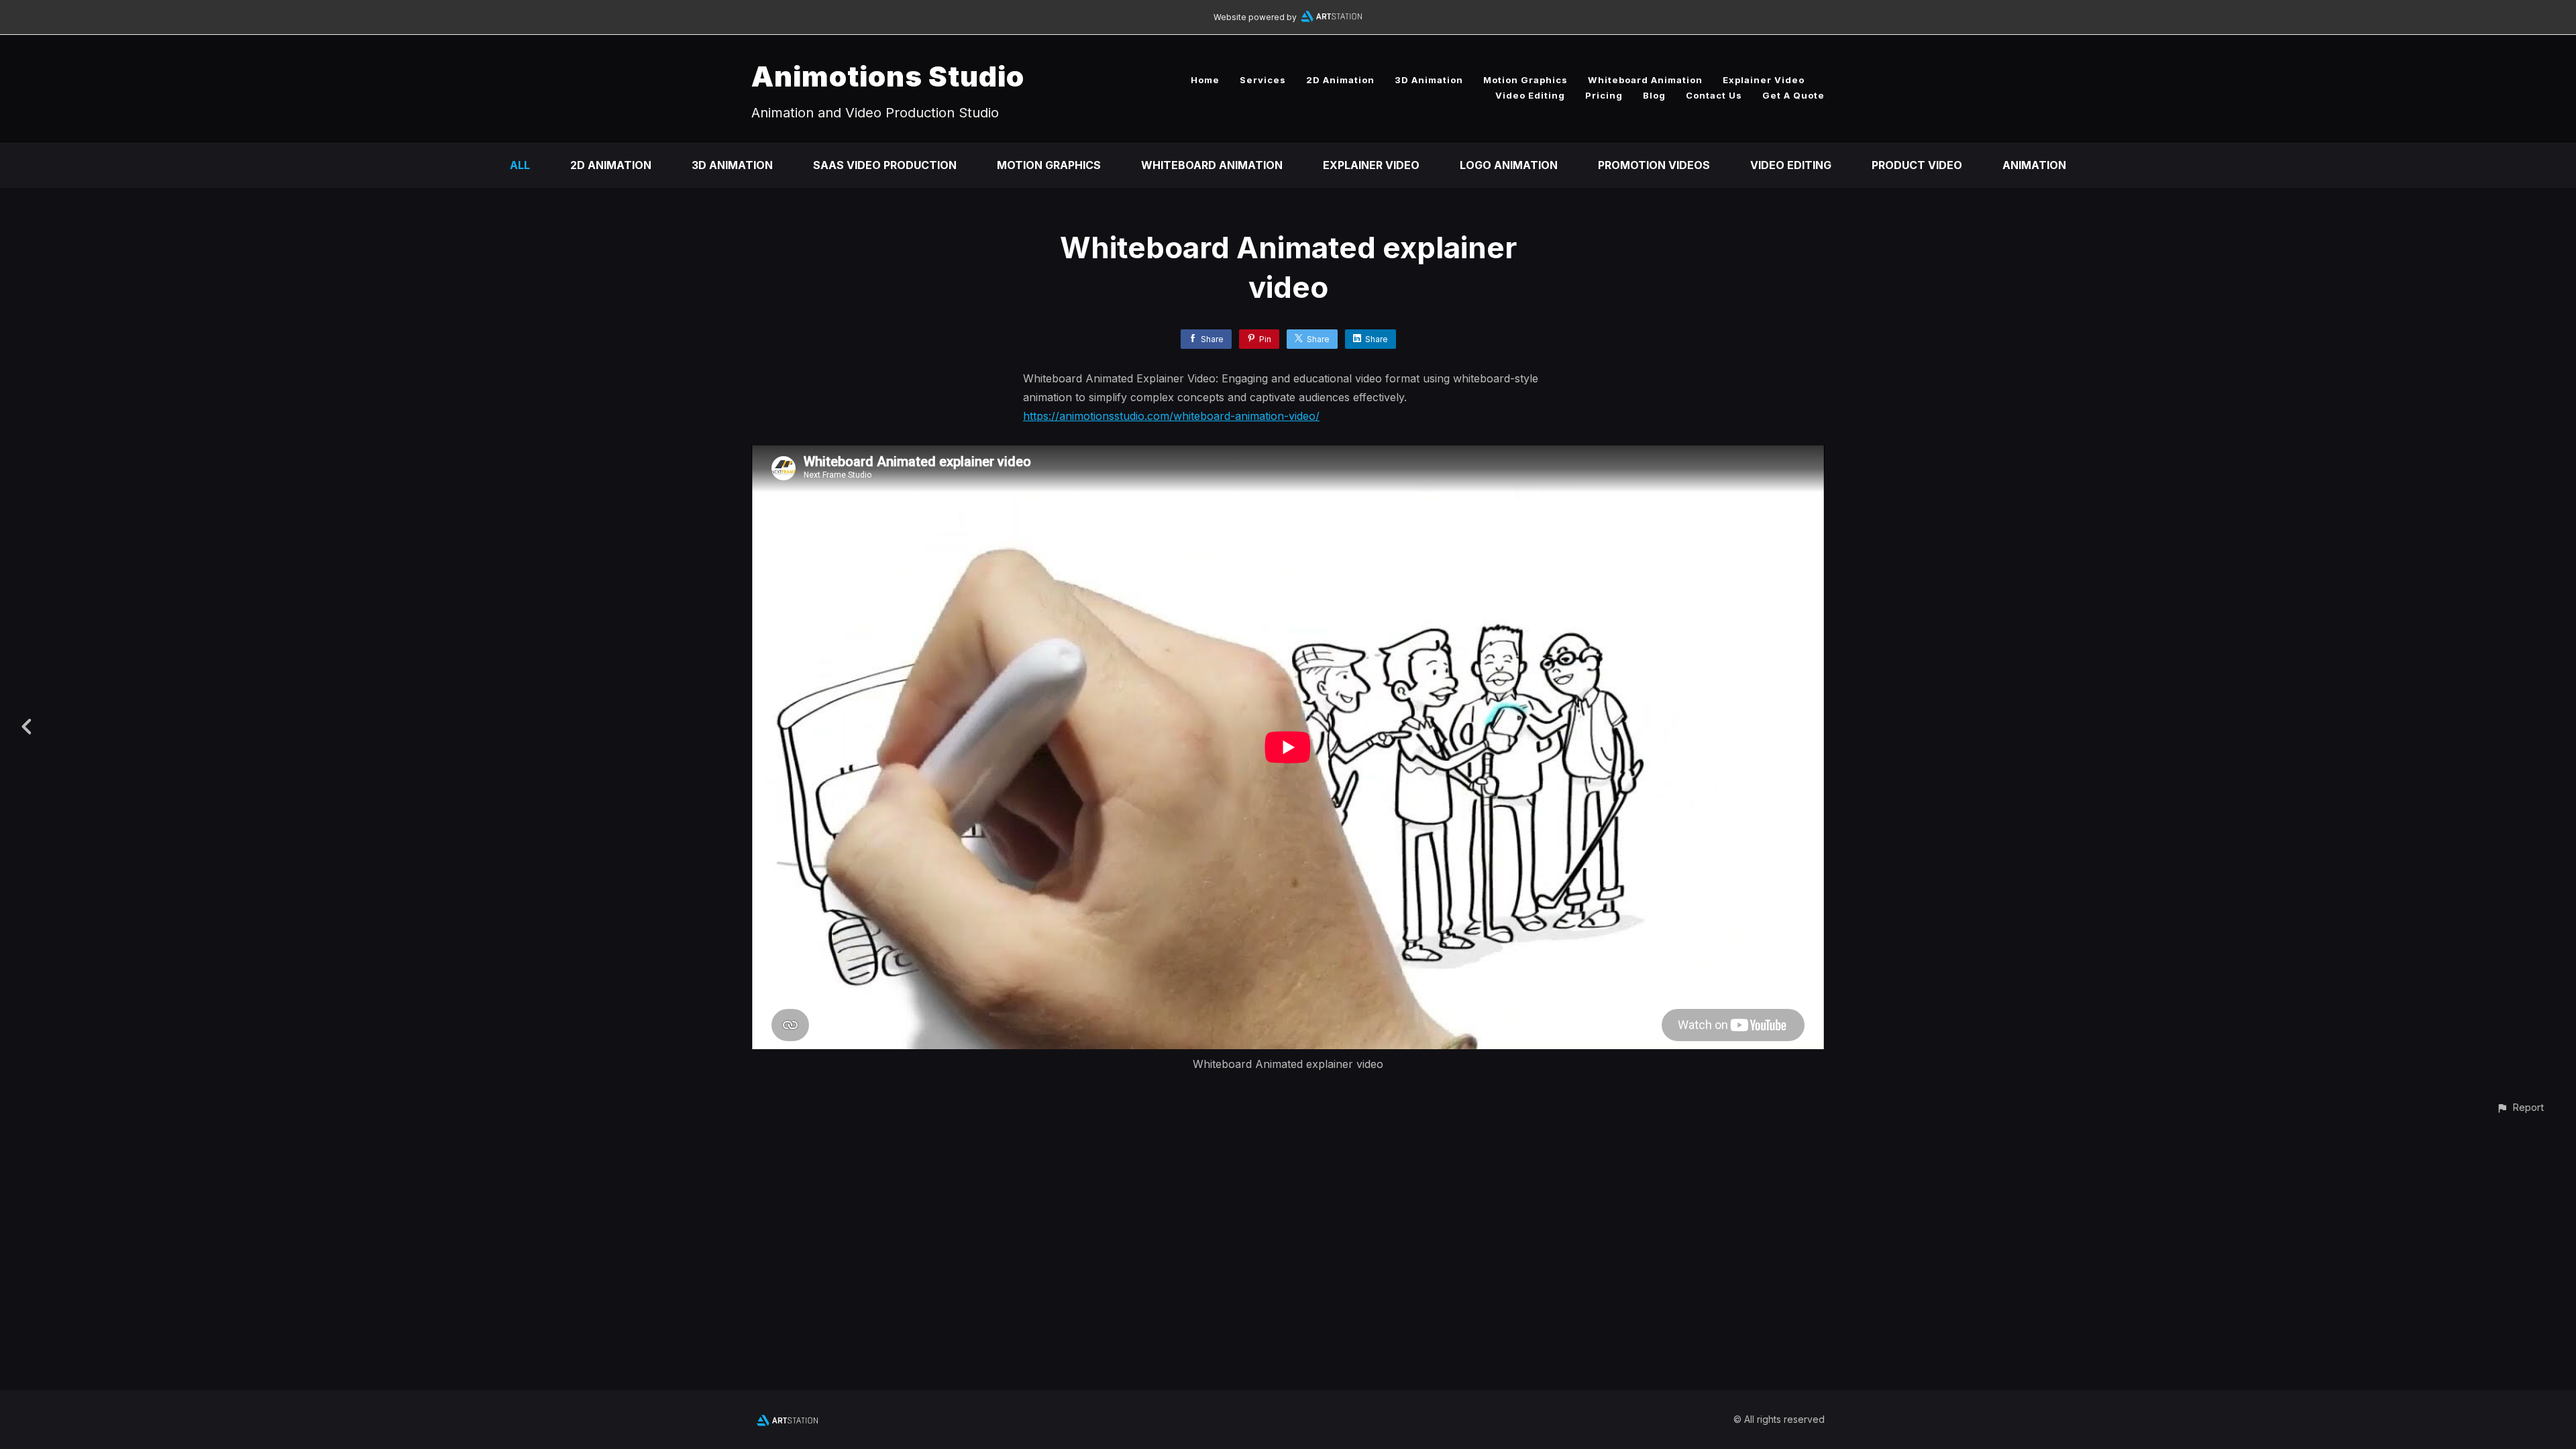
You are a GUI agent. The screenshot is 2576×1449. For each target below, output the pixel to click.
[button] (2520, 1107)
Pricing (1604, 95)
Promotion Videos (1654, 165)
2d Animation (611, 165)
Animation (2034, 165)
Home (1205, 80)
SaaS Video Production (885, 165)
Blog (1654, 95)
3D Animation (1429, 80)
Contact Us (1714, 95)
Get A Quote (1793, 95)
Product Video (1917, 165)
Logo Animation (1509, 165)
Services (1263, 80)
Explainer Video (1764, 80)
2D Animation (1340, 80)
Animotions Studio (888, 76)
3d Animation (732, 165)
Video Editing (1530, 95)
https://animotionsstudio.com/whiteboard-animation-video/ (1171, 416)
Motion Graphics (1525, 80)
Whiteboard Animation (1645, 80)
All (520, 165)
